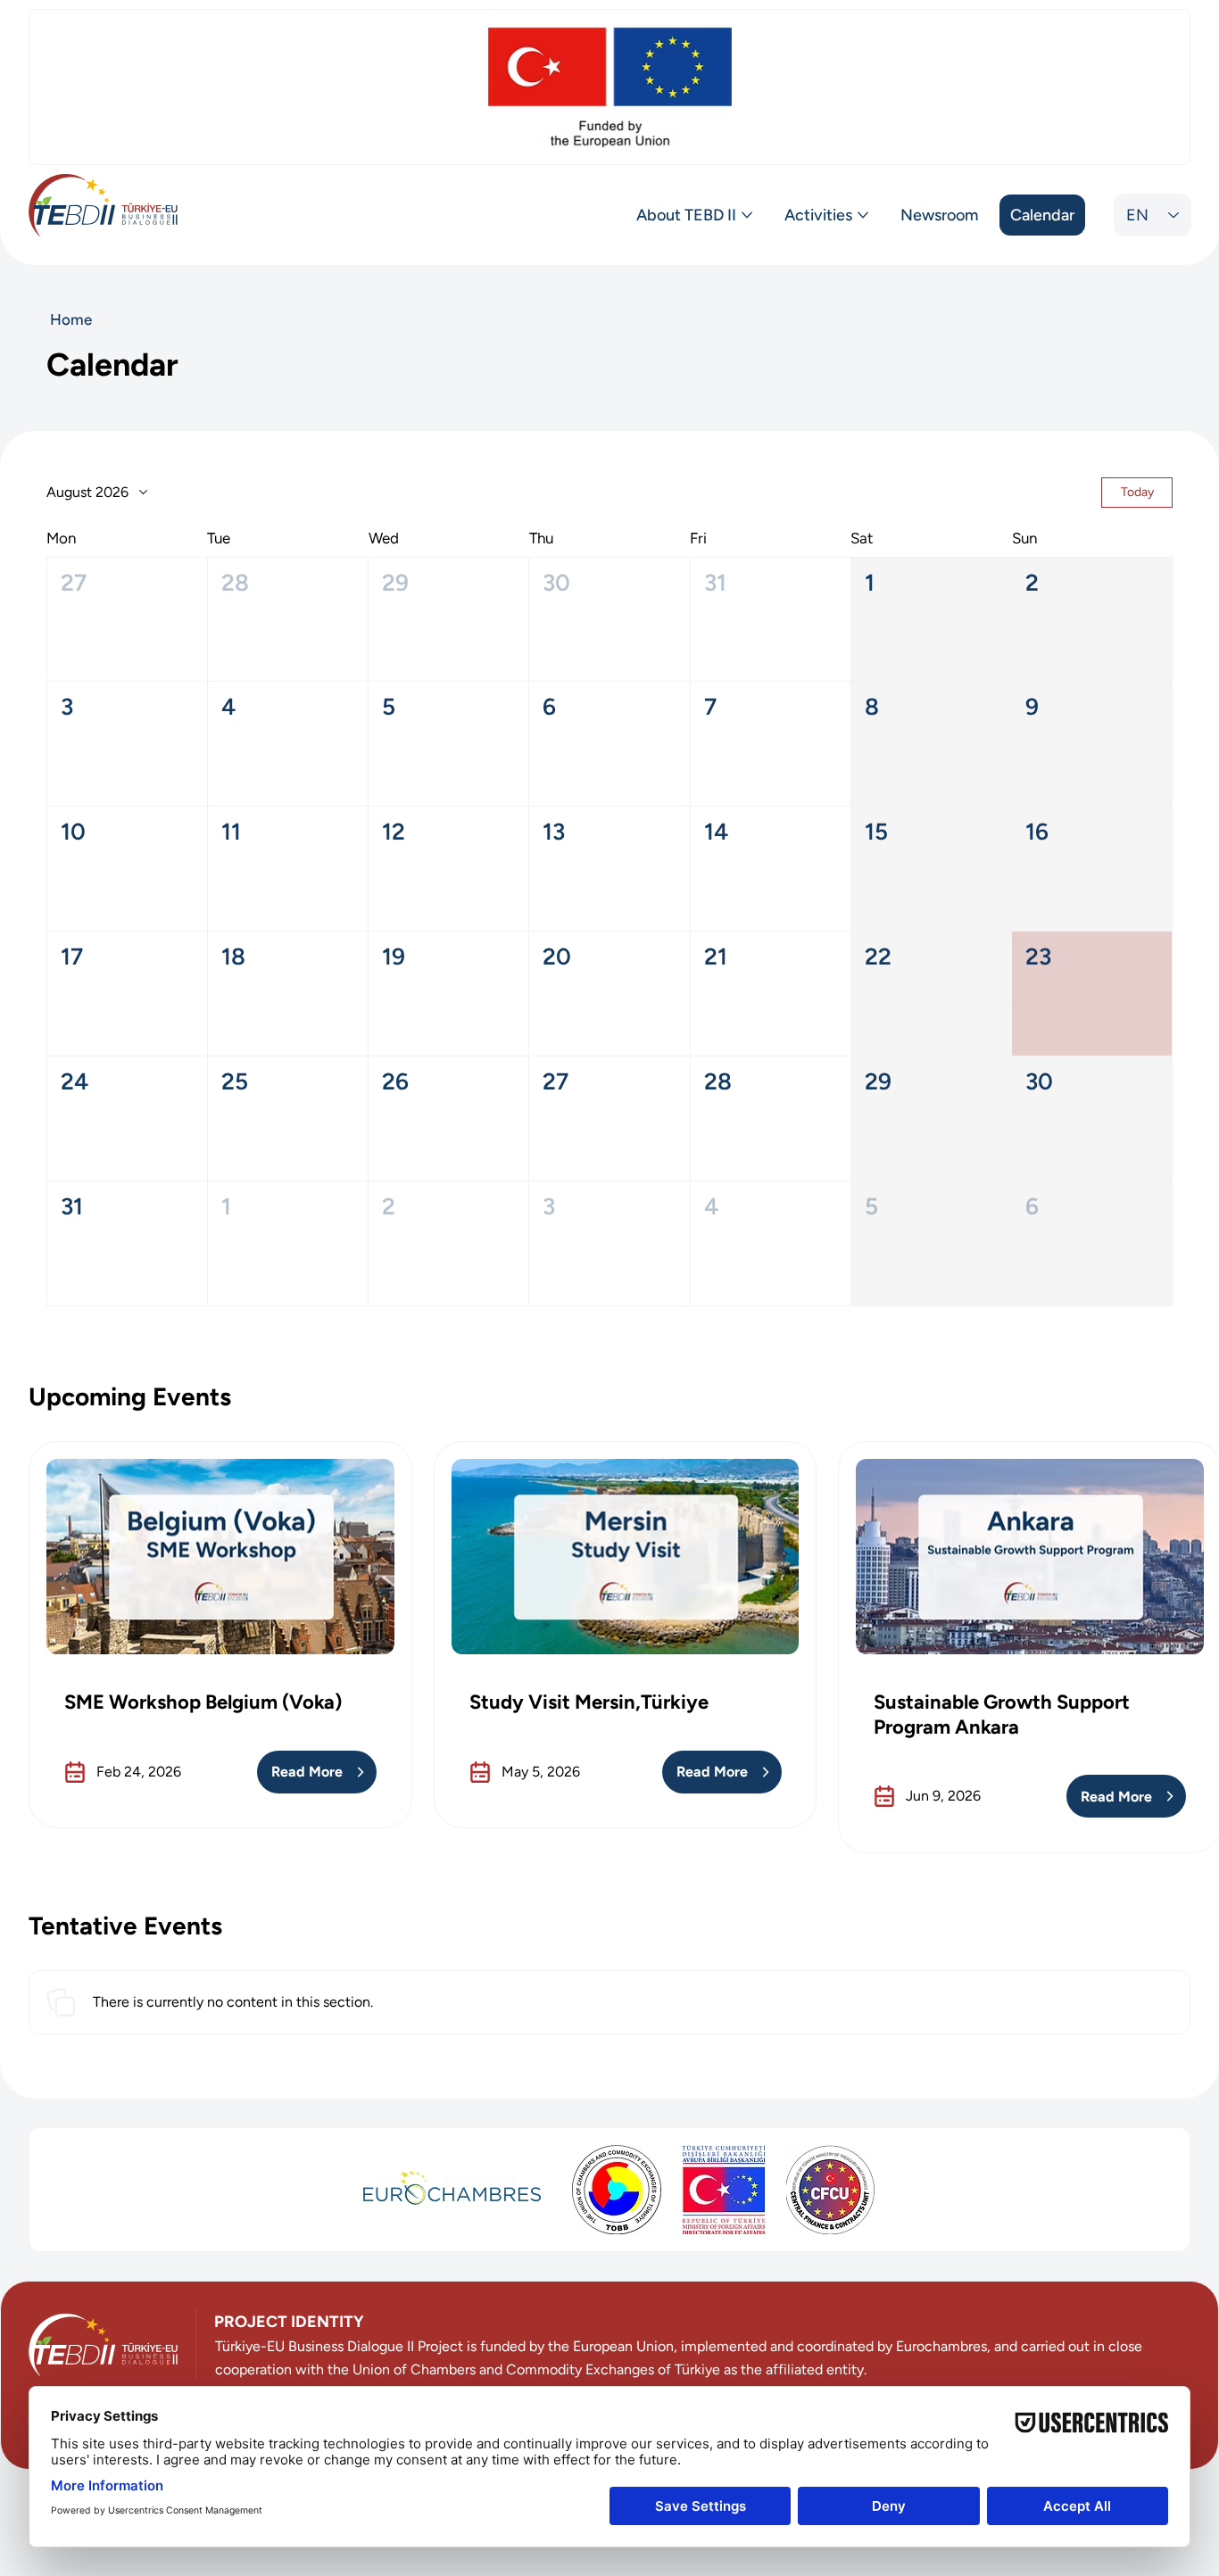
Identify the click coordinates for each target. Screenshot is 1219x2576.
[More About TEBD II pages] (747, 215)
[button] (127, 620)
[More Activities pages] (863, 215)
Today (1137, 492)
